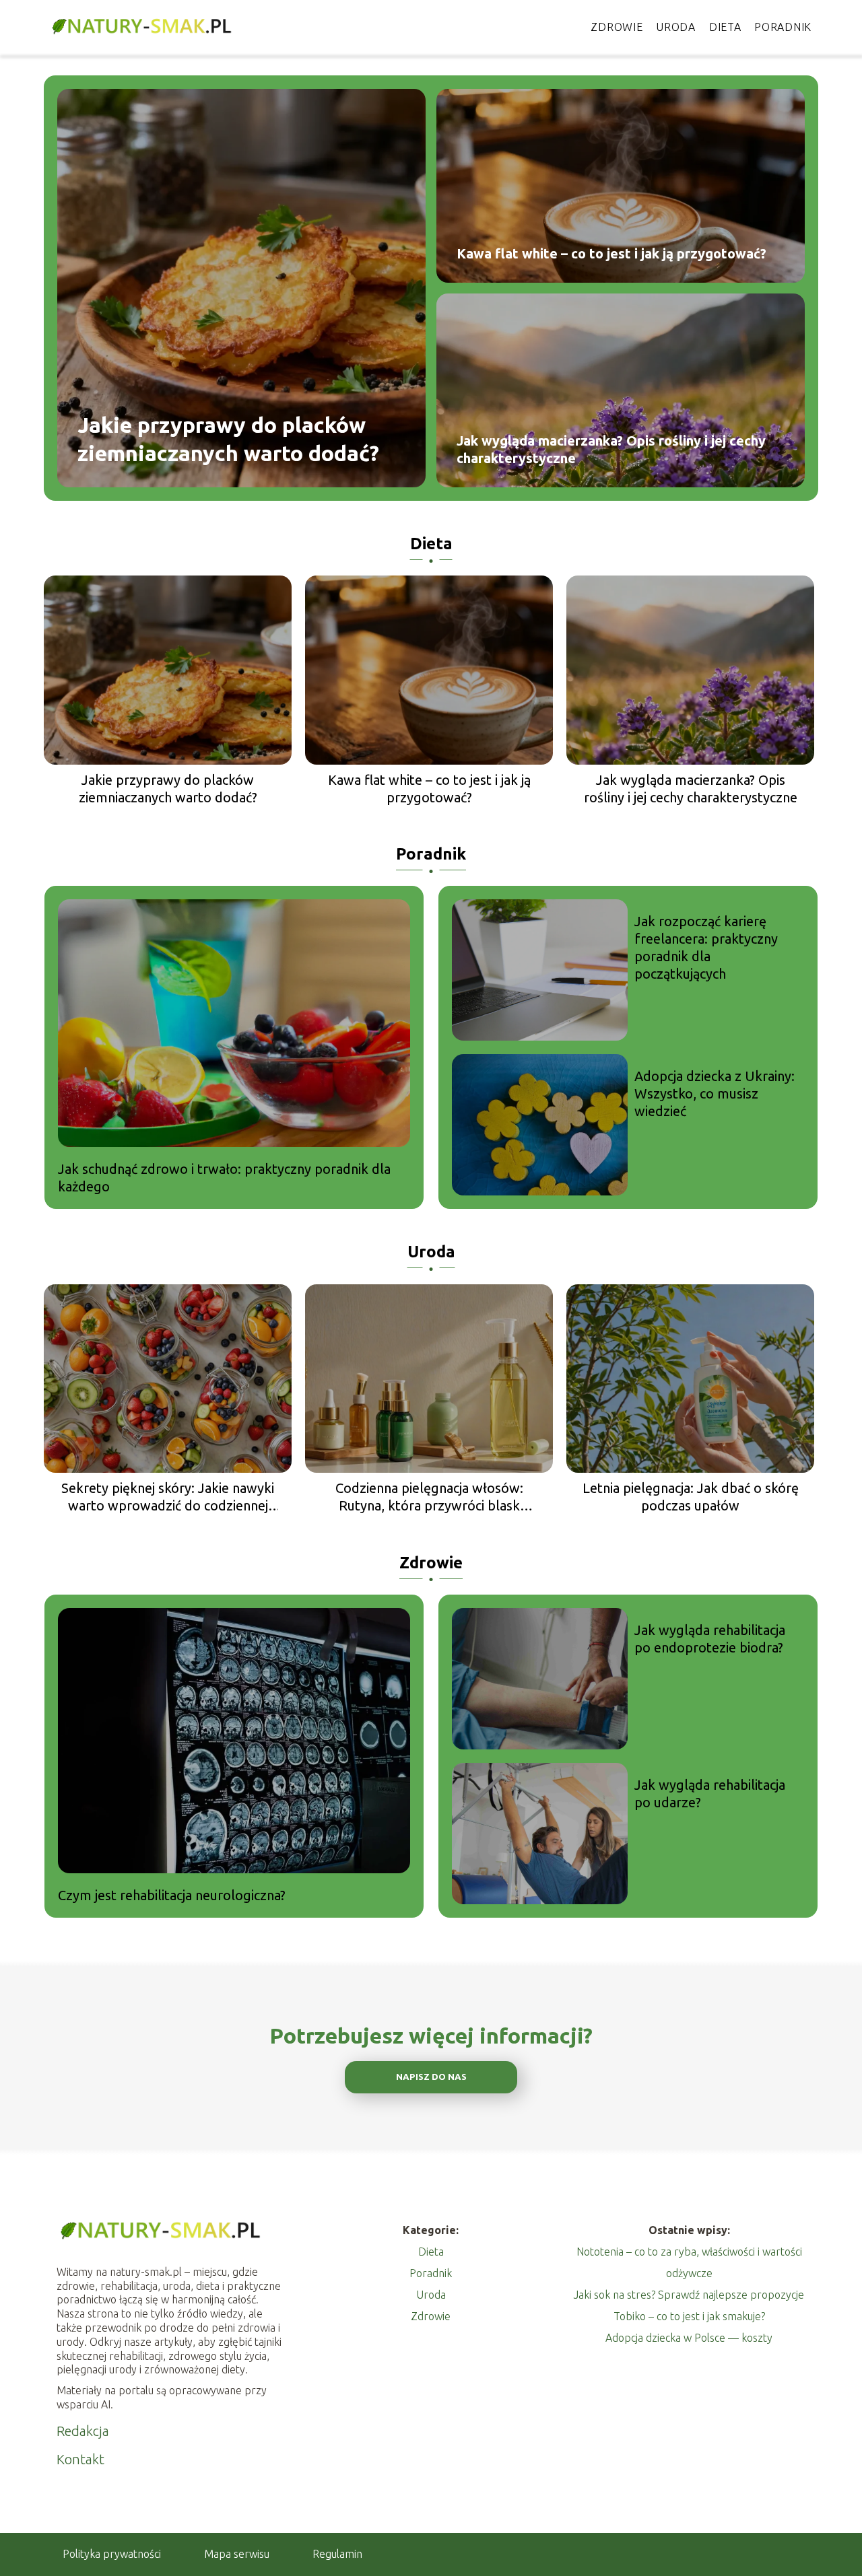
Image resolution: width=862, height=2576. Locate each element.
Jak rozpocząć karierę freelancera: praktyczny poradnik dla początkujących (706, 947)
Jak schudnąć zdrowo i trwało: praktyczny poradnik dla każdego (224, 1178)
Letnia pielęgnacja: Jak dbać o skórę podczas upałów (691, 1497)
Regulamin (337, 2554)
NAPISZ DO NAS (431, 2077)
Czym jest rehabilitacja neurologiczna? (172, 1895)
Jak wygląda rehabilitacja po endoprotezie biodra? (710, 1639)
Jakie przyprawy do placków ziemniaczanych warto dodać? (228, 439)
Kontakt (80, 2459)
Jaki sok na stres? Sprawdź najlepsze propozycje (689, 2295)
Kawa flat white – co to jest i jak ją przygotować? (611, 253)
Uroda (676, 27)
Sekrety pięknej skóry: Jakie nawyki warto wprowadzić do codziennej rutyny (168, 1497)
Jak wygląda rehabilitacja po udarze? (710, 1794)
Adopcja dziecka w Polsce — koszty (689, 2338)
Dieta (725, 27)
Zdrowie (617, 27)
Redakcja (83, 2431)
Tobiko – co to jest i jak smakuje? (689, 2316)
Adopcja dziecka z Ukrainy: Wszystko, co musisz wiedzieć (715, 1093)
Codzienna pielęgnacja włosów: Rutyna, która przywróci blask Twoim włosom (429, 1497)
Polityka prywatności (112, 2554)
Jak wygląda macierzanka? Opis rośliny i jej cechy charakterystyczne (611, 449)
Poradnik (783, 27)
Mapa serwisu (237, 2554)
